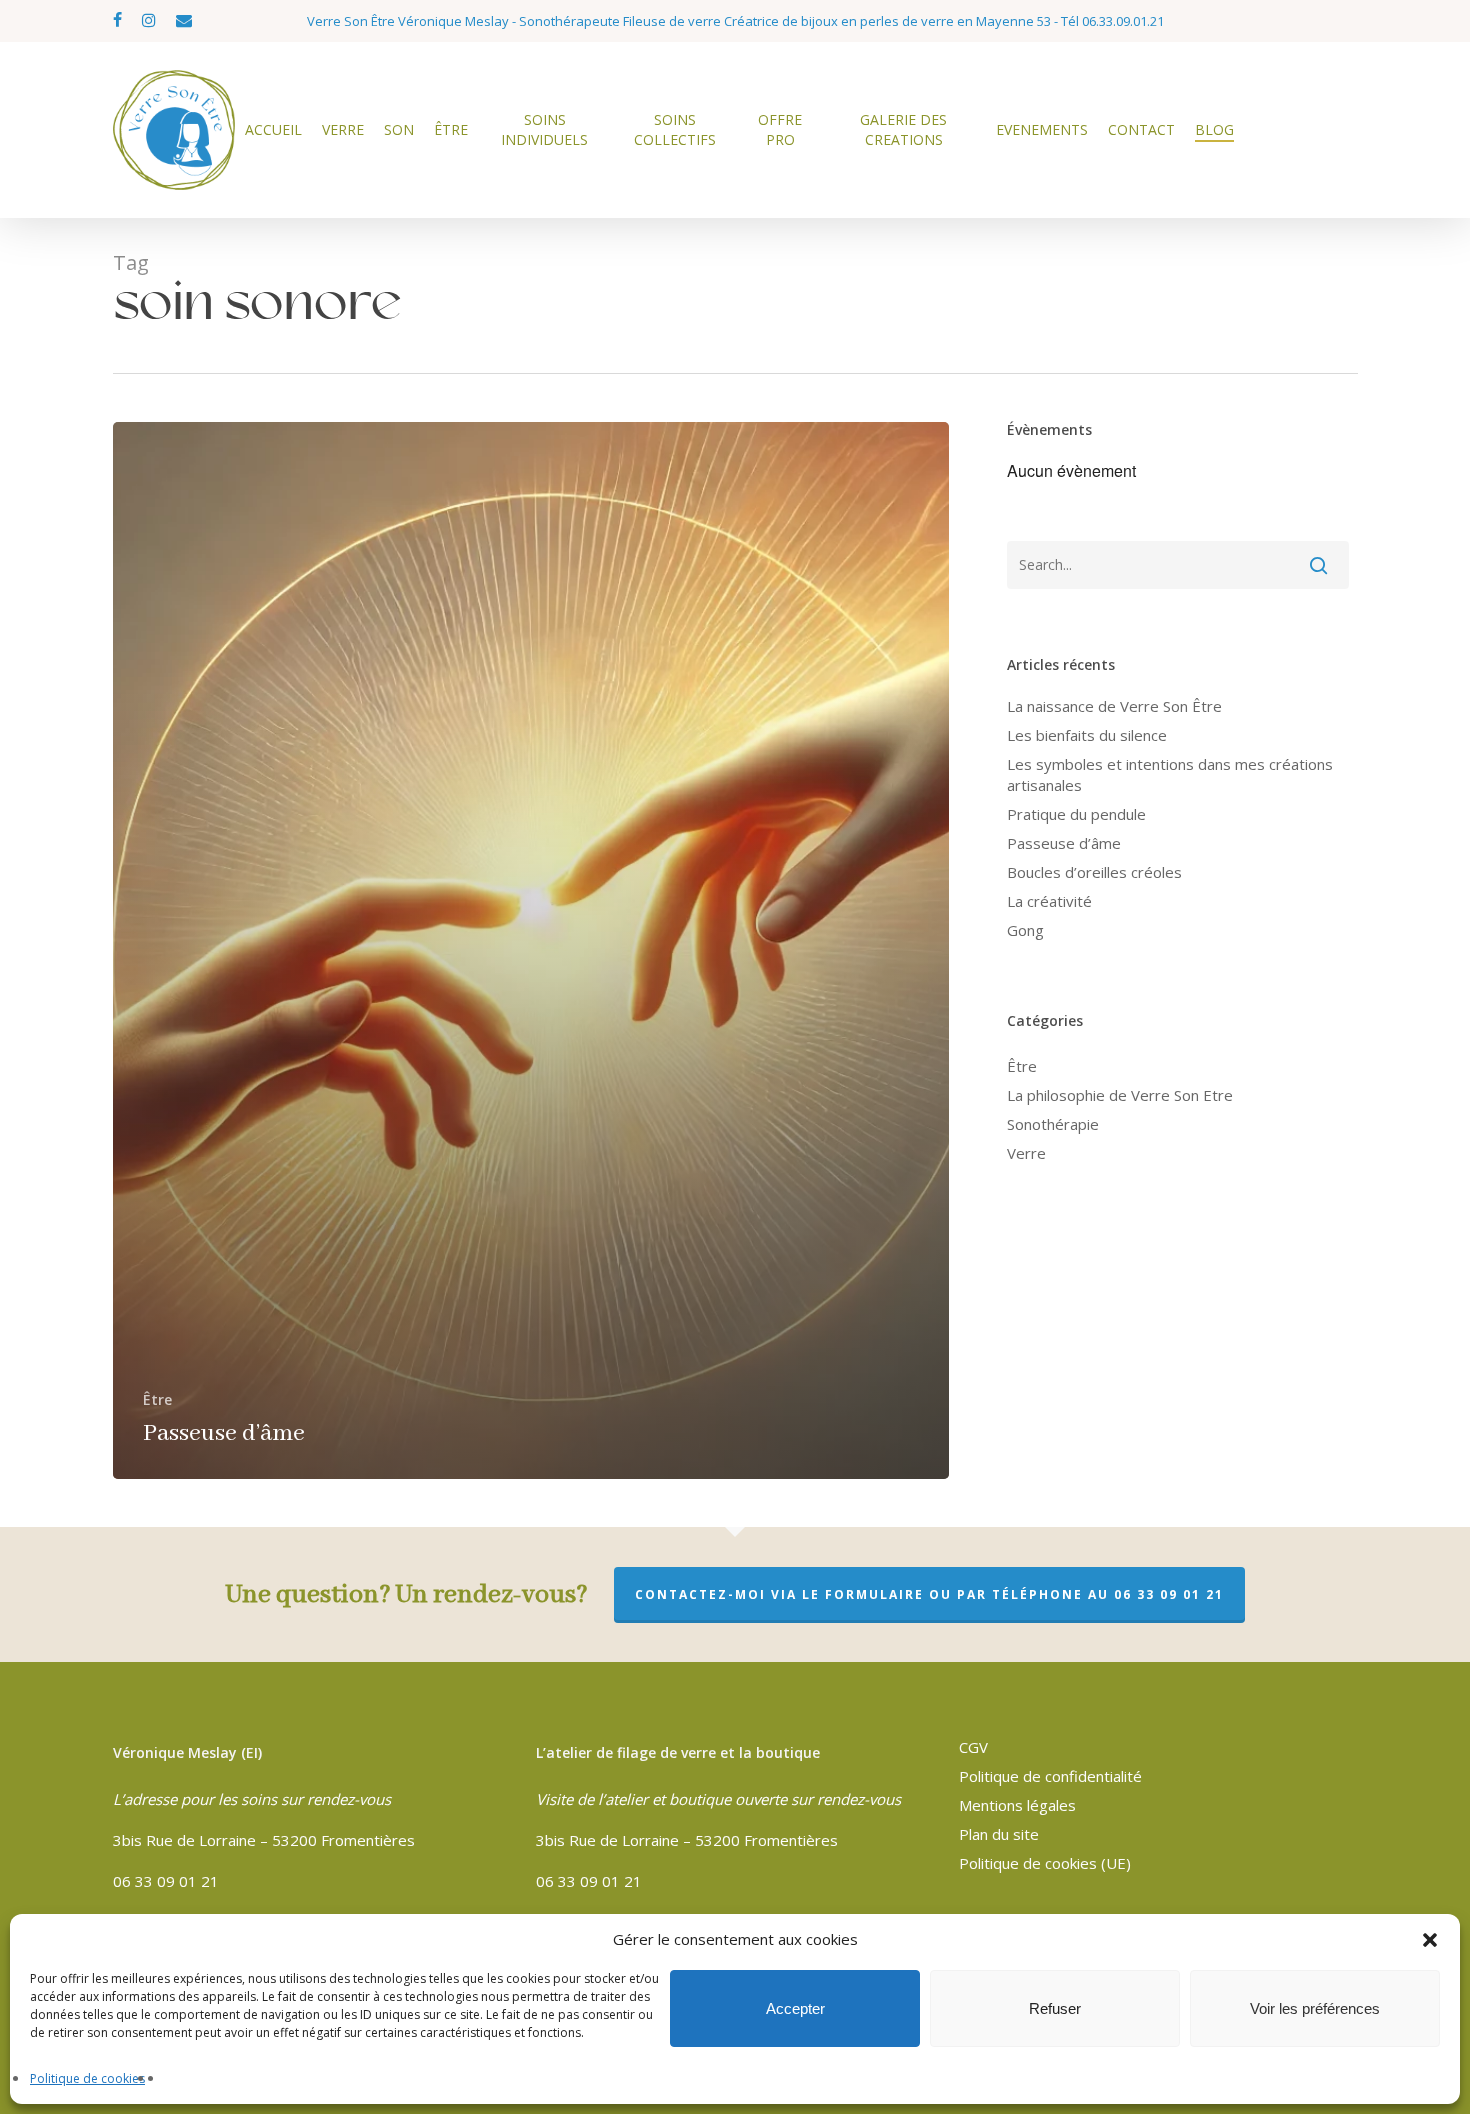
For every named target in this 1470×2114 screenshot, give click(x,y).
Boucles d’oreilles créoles (1094, 872)
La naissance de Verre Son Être (1114, 706)
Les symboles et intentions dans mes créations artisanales (1170, 774)
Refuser (1055, 2008)
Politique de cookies (87, 2078)
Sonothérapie (1053, 1124)
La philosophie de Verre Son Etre (1120, 1095)
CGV (973, 1747)
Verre (1026, 1153)
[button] (1430, 1940)
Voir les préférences (1315, 2008)
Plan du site (999, 1834)
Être (157, 1399)
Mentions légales (1017, 1805)
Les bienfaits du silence (1087, 735)
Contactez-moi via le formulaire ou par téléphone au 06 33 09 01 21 (929, 1594)
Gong (1025, 930)
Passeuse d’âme (1064, 843)
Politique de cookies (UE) (1045, 1863)
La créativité (1049, 901)
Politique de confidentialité (1050, 1776)
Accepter (795, 2008)
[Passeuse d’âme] (531, 950)
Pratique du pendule (1076, 814)
